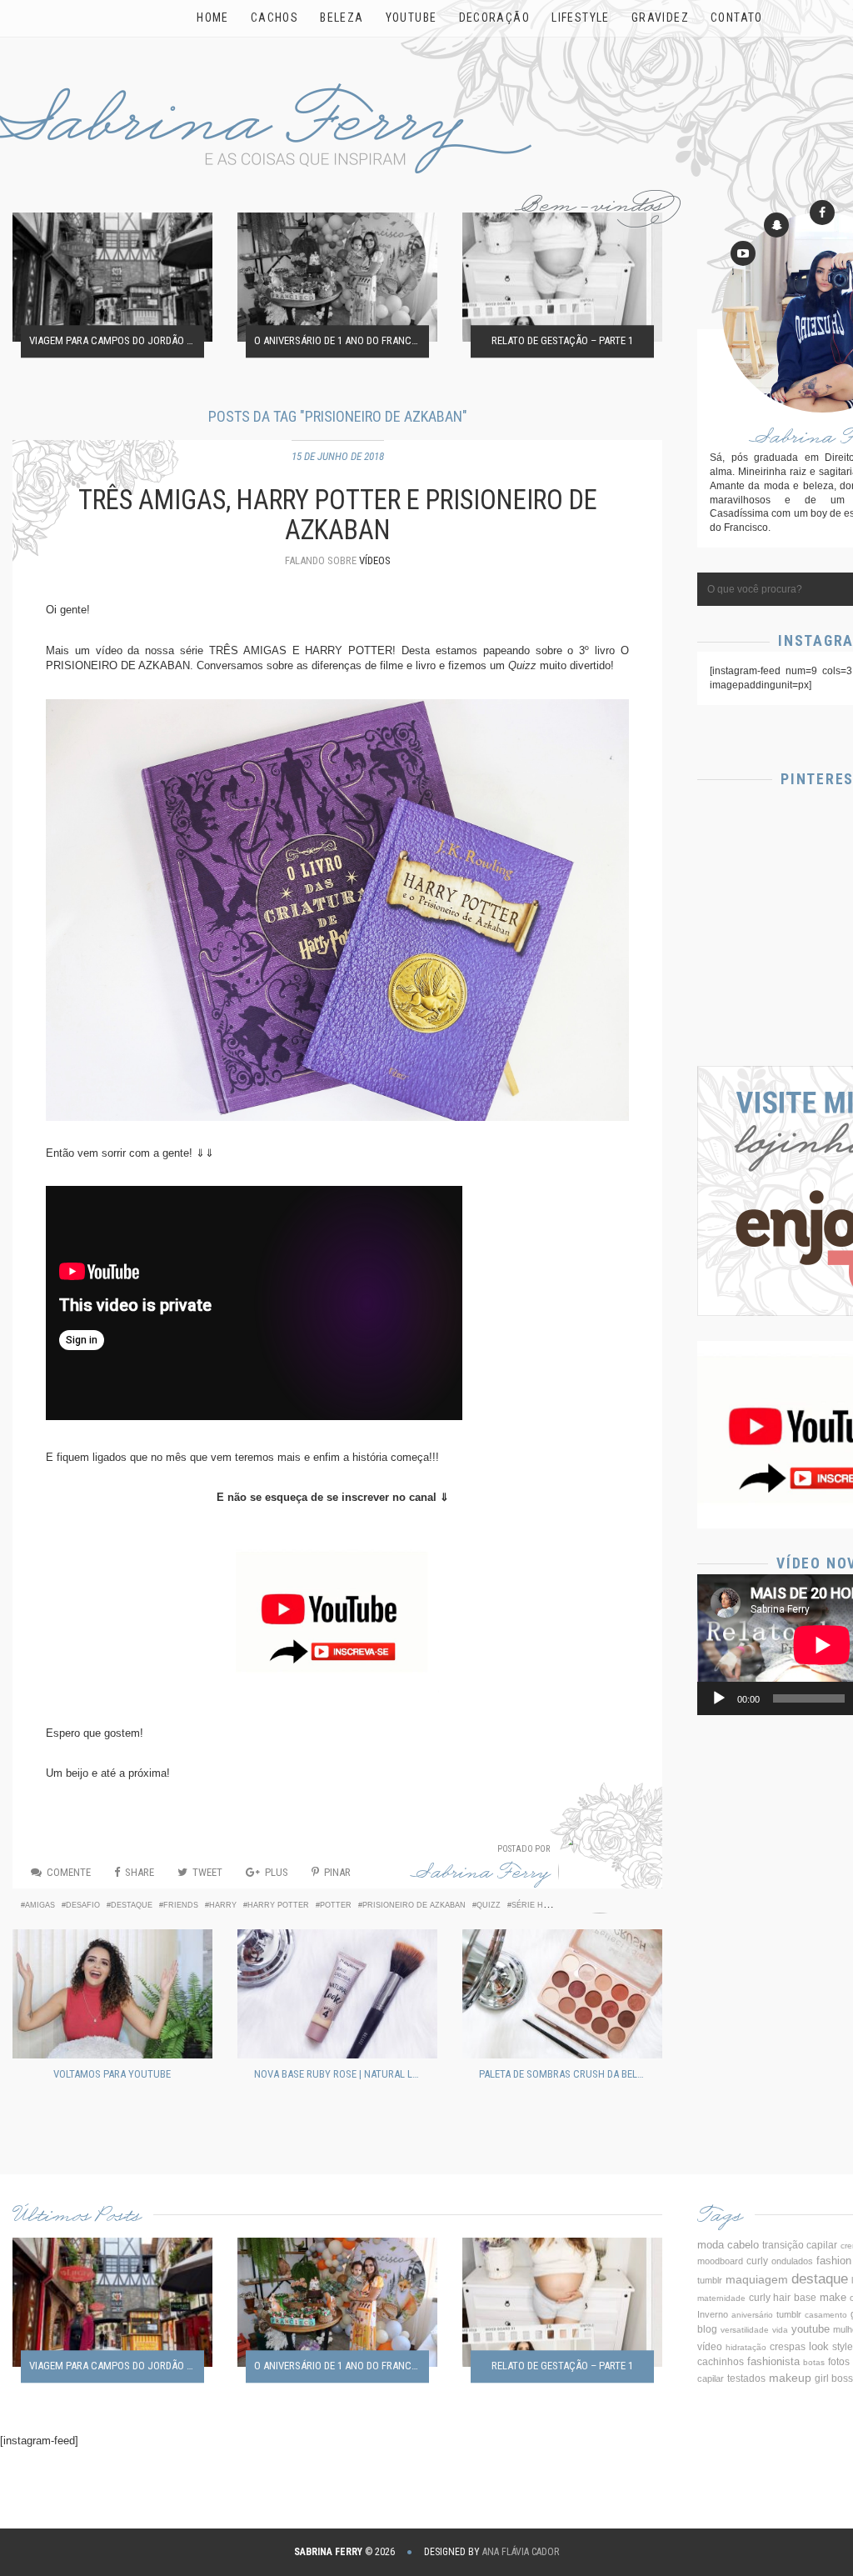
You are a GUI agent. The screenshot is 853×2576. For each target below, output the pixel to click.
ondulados (792, 2261)
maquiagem (757, 2279)
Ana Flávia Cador (521, 2552)
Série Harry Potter (555, 1905)
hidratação (746, 2347)
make (833, 2297)
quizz (489, 1905)
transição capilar (800, 2245)
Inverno (713, 2314)
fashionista (773, 2361)
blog (707, 2329)
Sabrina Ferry (481, 1876)
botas (814, 2362)
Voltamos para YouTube (112, 2074)
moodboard (720, 2261)
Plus (277, 1872)
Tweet (207, 1872)
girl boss (834, 2378)
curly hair (770, 2298)
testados (746, 2378)
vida (780, 2330)
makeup (790, 2378)
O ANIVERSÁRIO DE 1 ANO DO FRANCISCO (342, 341)
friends (181, 1905)
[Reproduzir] (719, 1698)
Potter (336, 1905)
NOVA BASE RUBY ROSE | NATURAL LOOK (342, 2074)
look (819, 2347)
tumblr (789, 2314)
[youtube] (743, 253)
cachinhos (721, 2362)
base (805, 2298)
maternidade (721, 2298)
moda (711, 2245)
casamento (826, 2315)
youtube (811, 2329)
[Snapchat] (776, 225)
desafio (83, 1905)
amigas (40, 1905)
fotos (839, 2361)
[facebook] (822, 213)
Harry (223, 1905)
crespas (788, 2346)
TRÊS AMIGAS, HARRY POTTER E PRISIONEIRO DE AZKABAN (338, 515)
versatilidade (745, 2330)
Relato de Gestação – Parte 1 (562, 341)
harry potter (278, 1905)
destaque (132, 1905)
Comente (69, 1872)
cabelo (743, 2245)
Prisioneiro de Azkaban (414, 1905)
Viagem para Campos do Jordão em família (117, 341)
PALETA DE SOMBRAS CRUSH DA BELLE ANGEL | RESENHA (566, 2074)
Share (140, 1872)
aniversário (752, 2315)
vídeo (710, 2347)
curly (757, 2261)
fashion (834, 2261)
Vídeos (375, 560)
